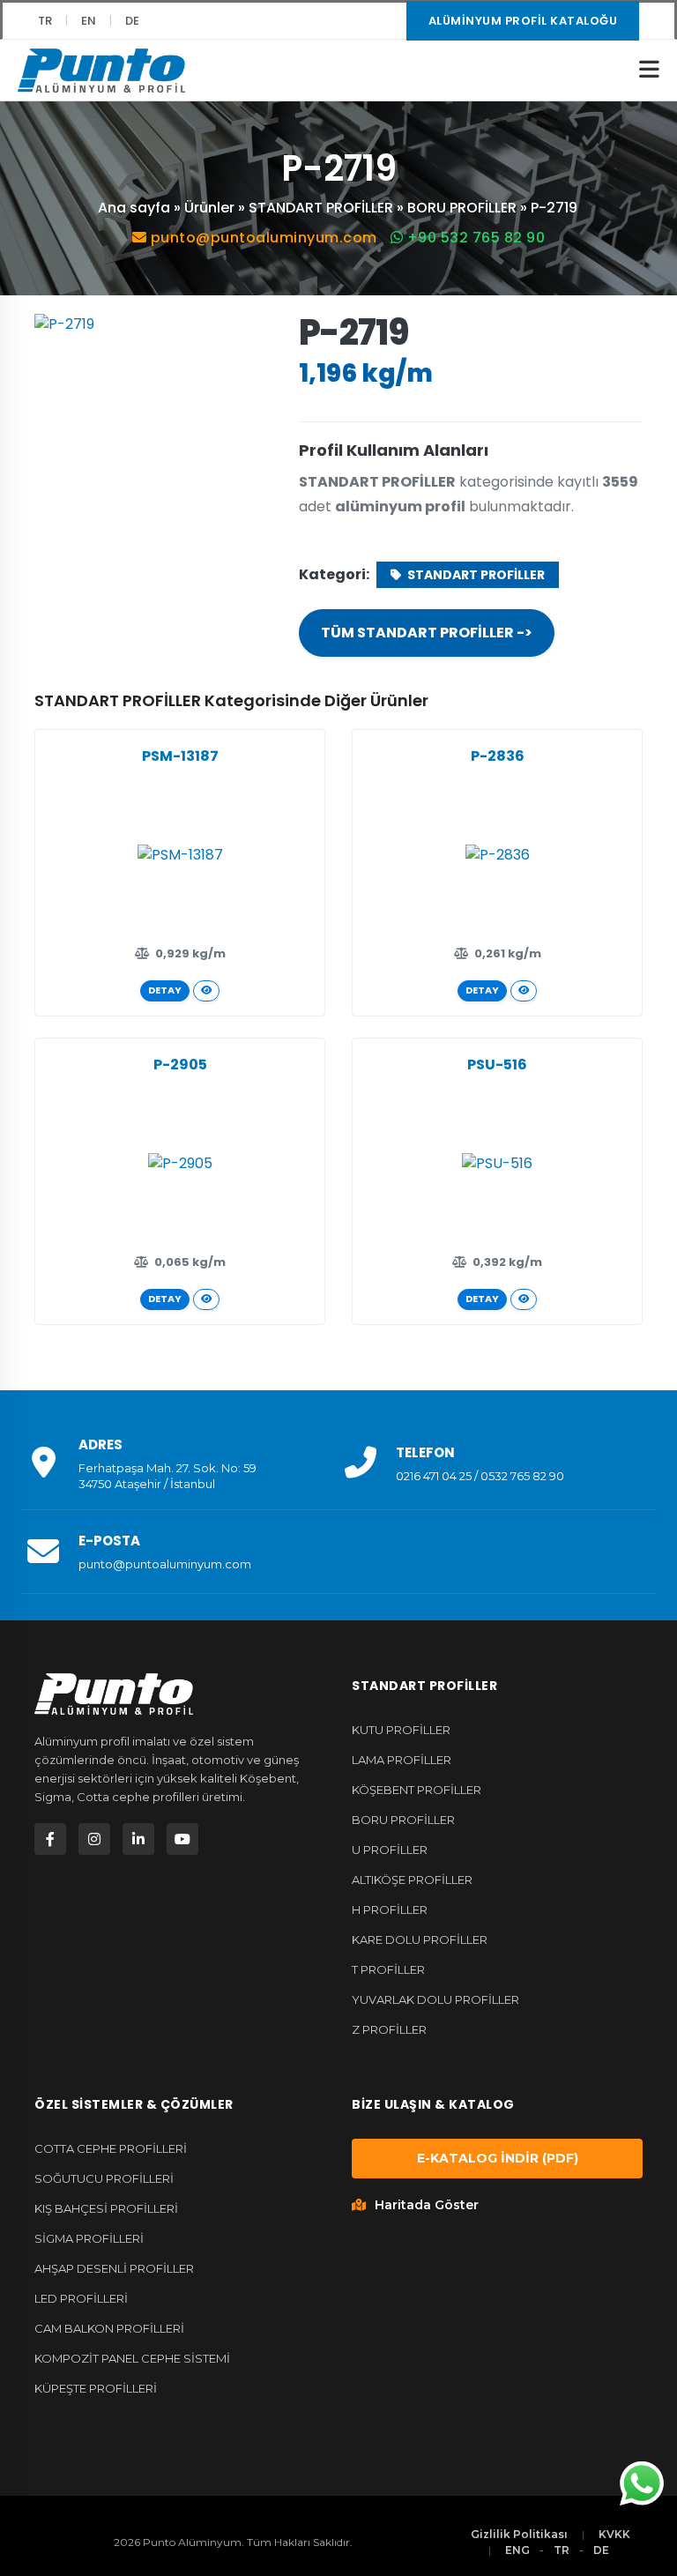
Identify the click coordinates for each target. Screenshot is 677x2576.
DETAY (165, 990)
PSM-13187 (180, 756)
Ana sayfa (134, 208)
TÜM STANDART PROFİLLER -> (427, 633)
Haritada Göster (427, 2205)
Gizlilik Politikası (519, 2534)
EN (89, 21)
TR (45, 21)
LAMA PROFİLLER (402, 1760)
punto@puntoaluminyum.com (262, 238)
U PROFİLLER (390, 1850)
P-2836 (498, 756)
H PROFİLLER (390, 1910)
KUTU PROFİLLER (401, 1730)
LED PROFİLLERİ (81, 2298)
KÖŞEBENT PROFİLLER (417, 1790)
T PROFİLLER (388, 1969)
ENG (517, 2550)
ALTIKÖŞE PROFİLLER (412, 1880)
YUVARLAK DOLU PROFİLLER (435, 1999)
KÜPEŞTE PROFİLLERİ (96, 2388)
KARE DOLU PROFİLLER (420, 1939)
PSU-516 (497, 1065)
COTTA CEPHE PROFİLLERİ (111, 2148)
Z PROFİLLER (389, 2029)
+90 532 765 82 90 (474, 238)
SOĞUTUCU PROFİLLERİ (104, 2178)
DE (132, 21)
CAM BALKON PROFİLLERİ (109, 2328)
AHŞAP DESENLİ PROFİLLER (114, 2268)
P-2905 (180, 1065)
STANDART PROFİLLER (321, 208)
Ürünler (209, 208)
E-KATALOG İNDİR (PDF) (498, 2158)
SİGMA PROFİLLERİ (89, 2238)
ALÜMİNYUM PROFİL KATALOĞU (523, 21)
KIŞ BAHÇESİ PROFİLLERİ (106, 2208)
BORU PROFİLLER (462, 208)
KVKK (614, 2534)
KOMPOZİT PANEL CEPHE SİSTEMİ (132, 2358)
